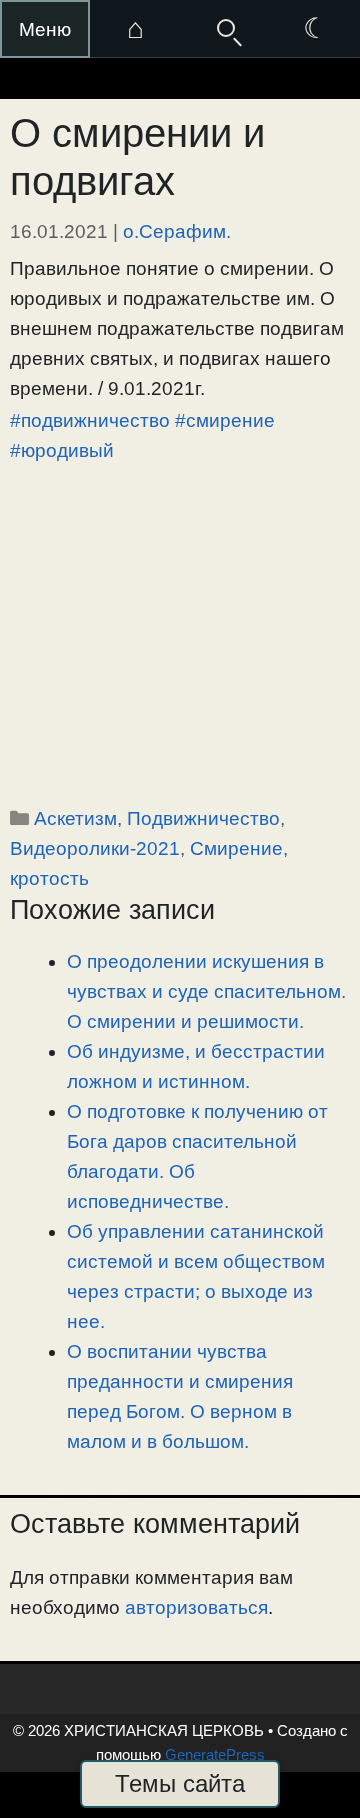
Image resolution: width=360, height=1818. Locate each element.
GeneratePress (215, 1754)
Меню (45, 29)
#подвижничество (90, 420)
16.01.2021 (59, 231)
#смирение (225, 420)
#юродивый (62, 450)
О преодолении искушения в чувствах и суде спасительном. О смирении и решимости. (206, 991)
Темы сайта (180, 1783)
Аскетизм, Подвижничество (157, 818)
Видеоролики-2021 (95, 848)
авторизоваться (196, 1607)
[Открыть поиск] (225, 29)
